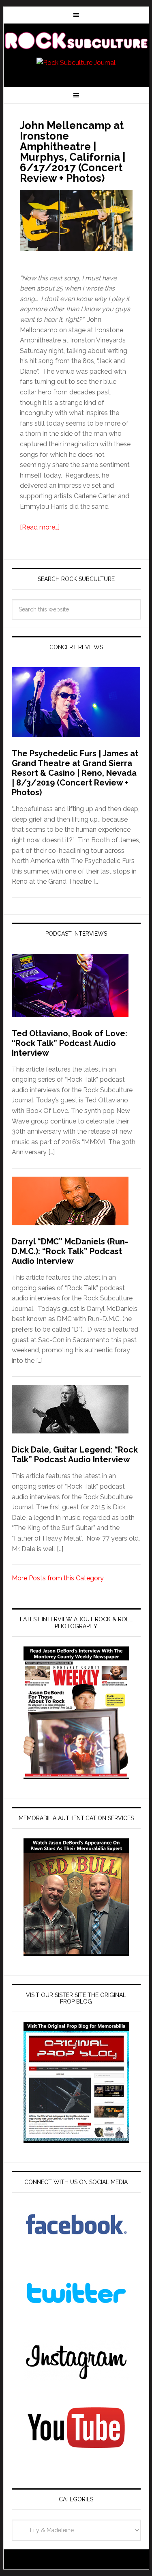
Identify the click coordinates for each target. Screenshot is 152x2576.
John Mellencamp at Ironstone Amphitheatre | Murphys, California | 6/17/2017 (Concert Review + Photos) (73, 152)
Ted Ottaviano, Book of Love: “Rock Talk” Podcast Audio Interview (70, 1043)
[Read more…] (40, 527)
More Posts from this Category (58, 1578)
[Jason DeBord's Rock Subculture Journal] (76, 41)
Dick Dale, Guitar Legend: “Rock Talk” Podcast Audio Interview (75, 1455)
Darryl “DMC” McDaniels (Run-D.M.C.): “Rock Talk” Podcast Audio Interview (70, 1251)
